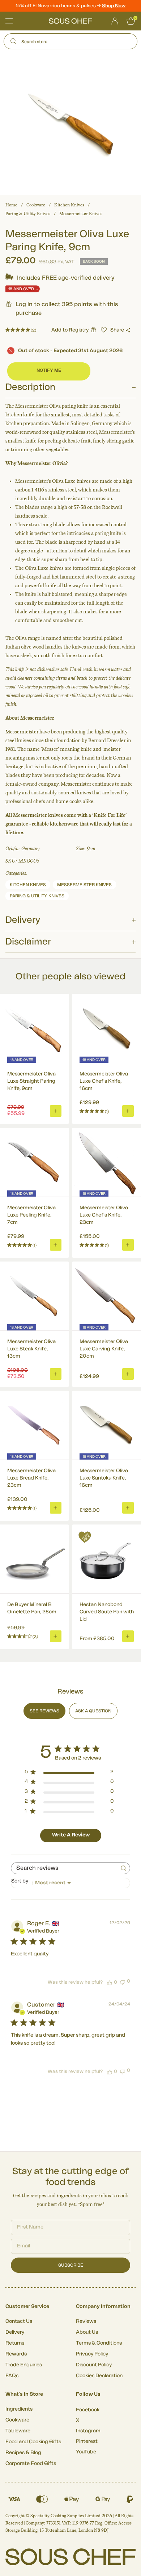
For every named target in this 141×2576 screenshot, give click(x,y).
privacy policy (123, 1317)
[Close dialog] (133, 1249)
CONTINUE (104, 1308)
